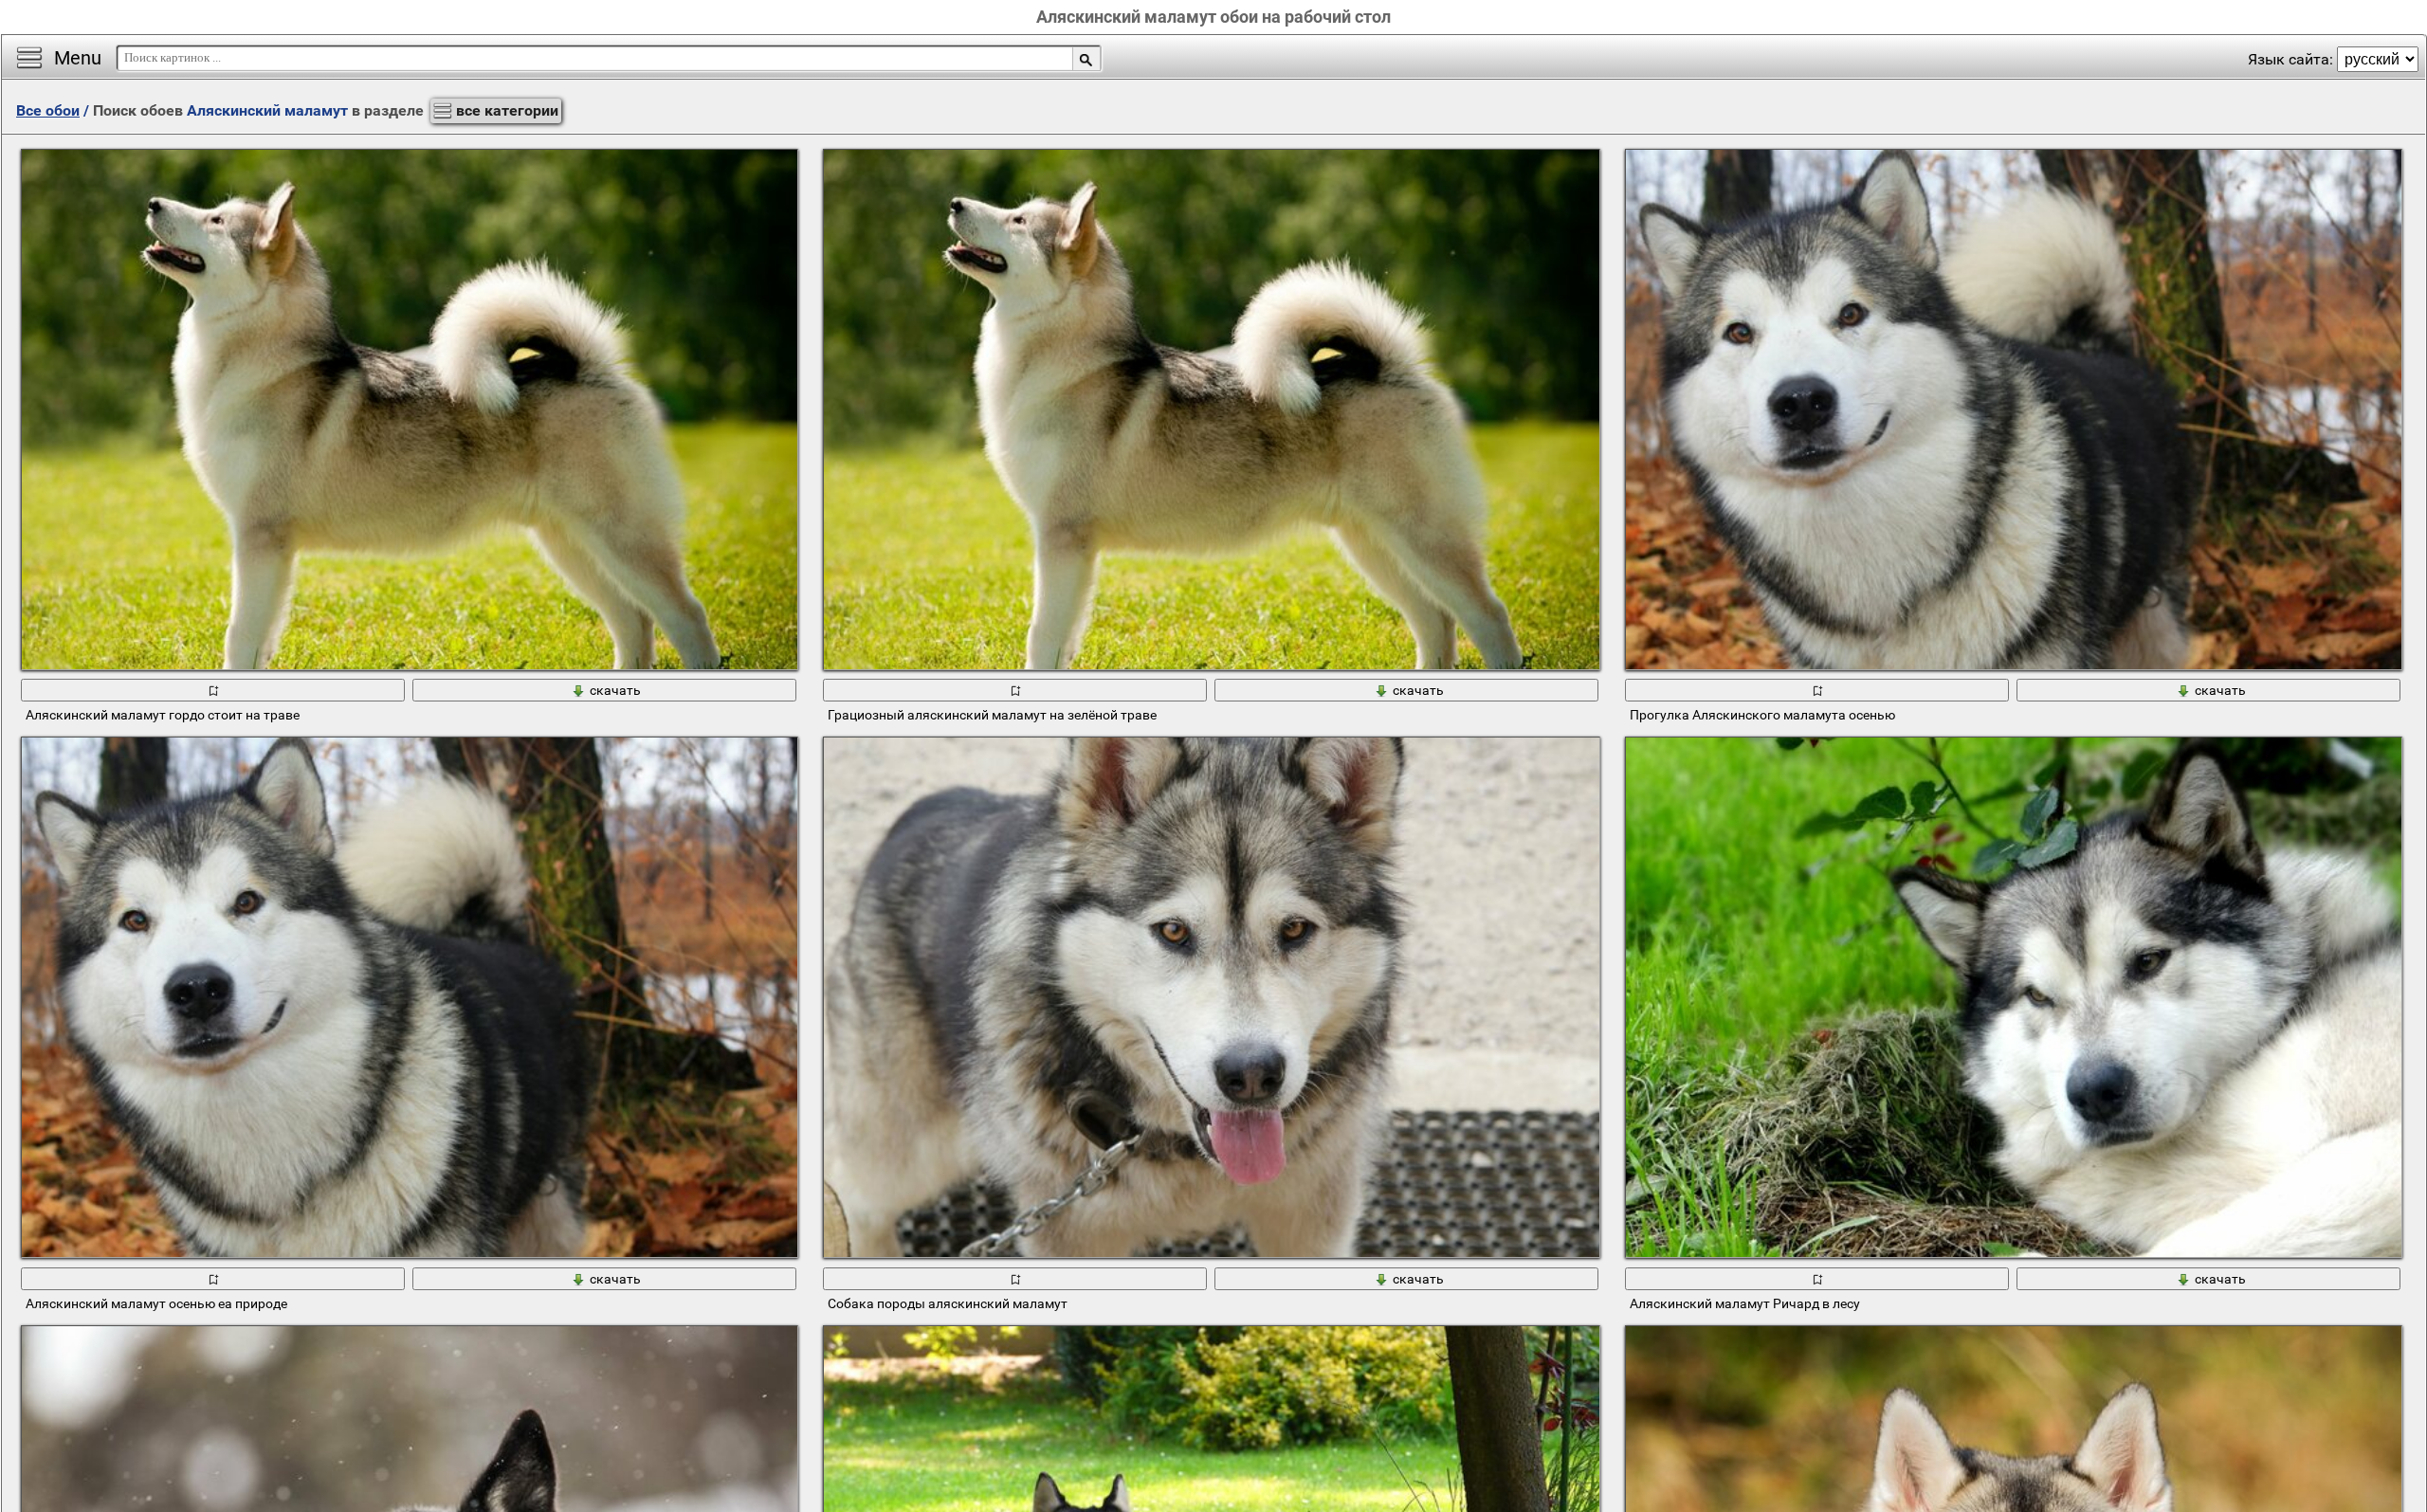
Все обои (48, 110)
